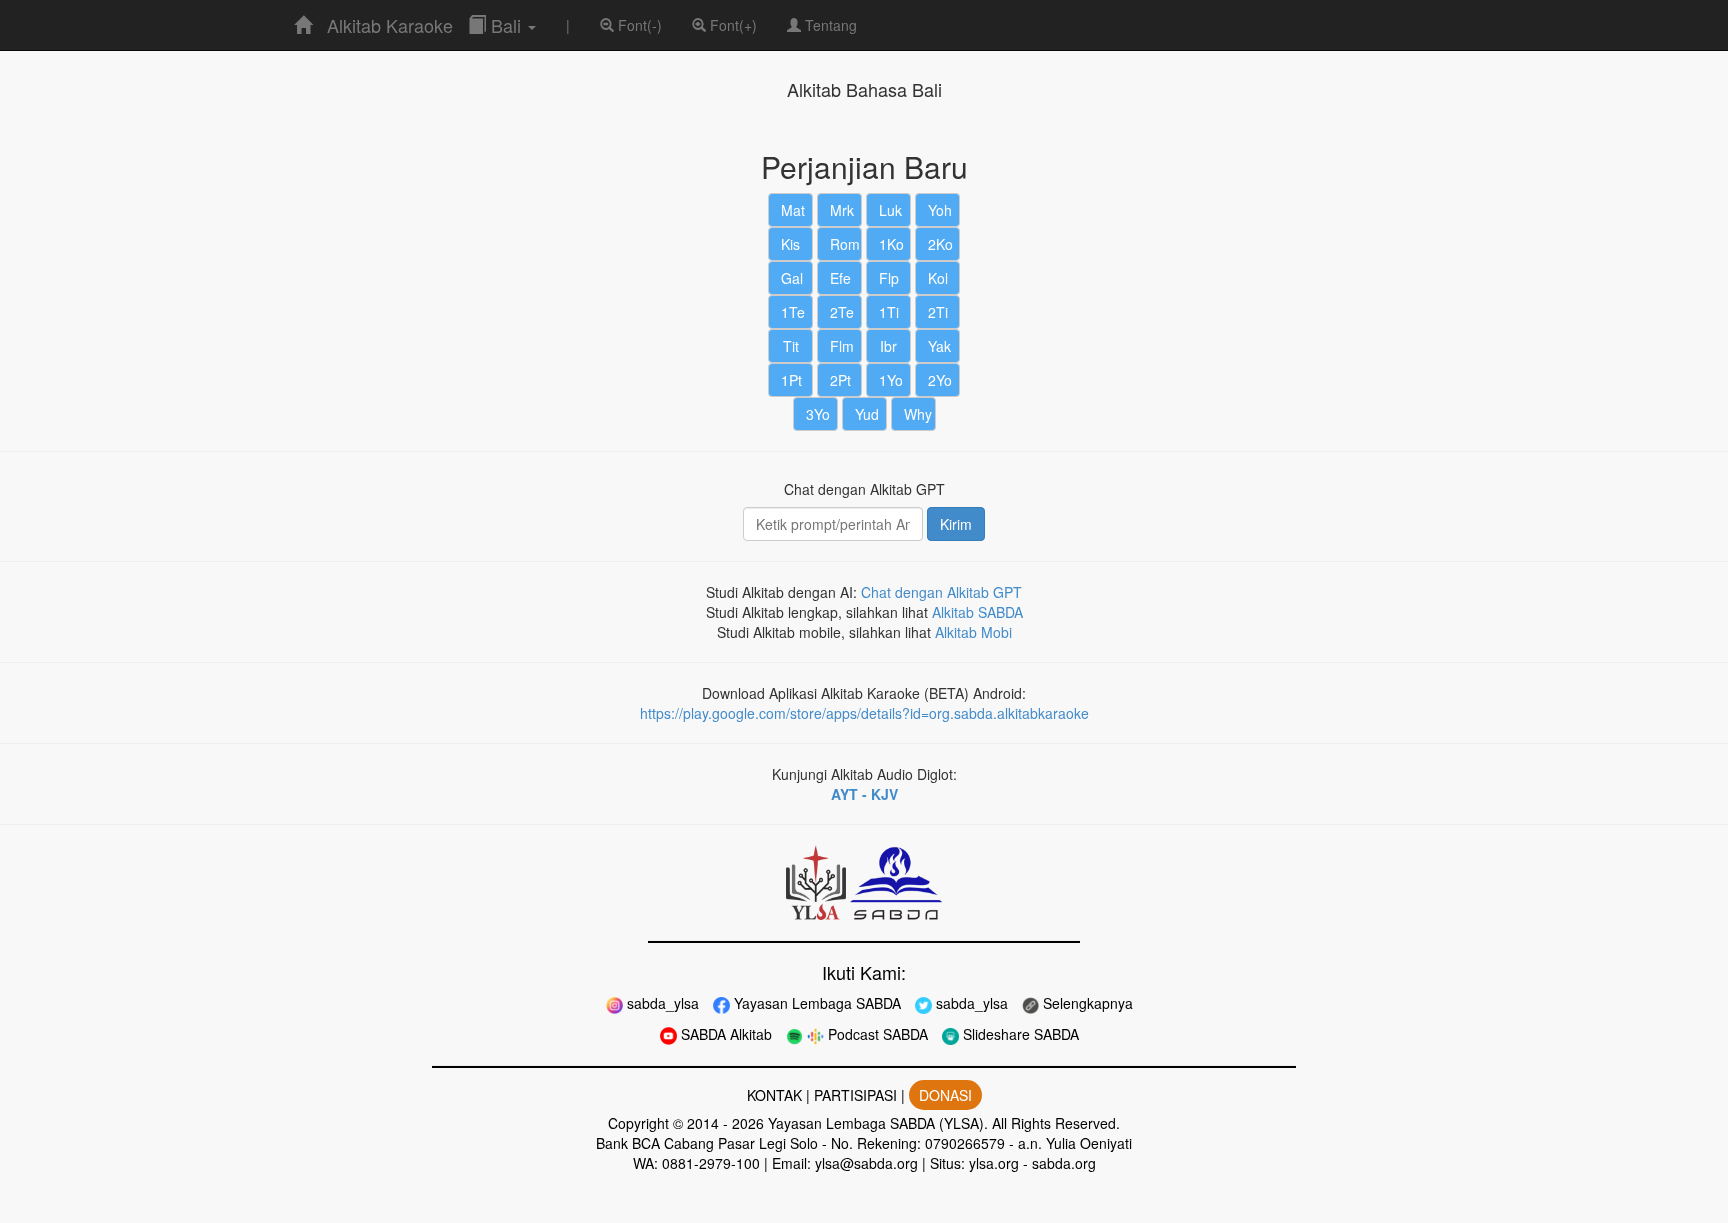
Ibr (888, 346)
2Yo (940, 380)
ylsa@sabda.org (866, 1163)
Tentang (829, 25)
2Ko (940, 244)
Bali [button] (506, 25)
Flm (842, 346)
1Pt (791, 380)
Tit (791, 346)
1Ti (889, 312)
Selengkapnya (1086, 1003)
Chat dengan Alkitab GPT (941, 592)
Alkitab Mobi (973, 632)
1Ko (891, 244)
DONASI (945, 1095)
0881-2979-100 (711, 1163)
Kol (938, 278)
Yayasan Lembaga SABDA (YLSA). (878, 1123)
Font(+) (731, 25)
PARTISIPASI (855, 1095)
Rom (845, 244)
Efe (840, 278)
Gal (792, 278)
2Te (842, 312)
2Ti (938, 312)
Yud (867, 414)
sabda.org (1064, 1163)
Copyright (638, 1123)
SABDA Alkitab (724, 1034)
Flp (889, 278)
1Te (793, 312)
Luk (890, 210)
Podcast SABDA (876, 1034)
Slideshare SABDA (1019, 1034)
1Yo (891, 380)
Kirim (956, 524)
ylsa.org (994, 1163)
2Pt (840, 380)
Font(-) (638, 25)
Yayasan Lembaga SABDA (815, 1003)
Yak (939, 346)
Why (918, 414)
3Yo (818, 414)
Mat (793, 210)
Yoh (940, 210)
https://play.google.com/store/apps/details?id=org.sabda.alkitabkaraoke (864, 713)
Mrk (842, 210)
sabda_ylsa (661, 1003)
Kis (790, 244)
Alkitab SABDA (977, 612)
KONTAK (774, 1095)
